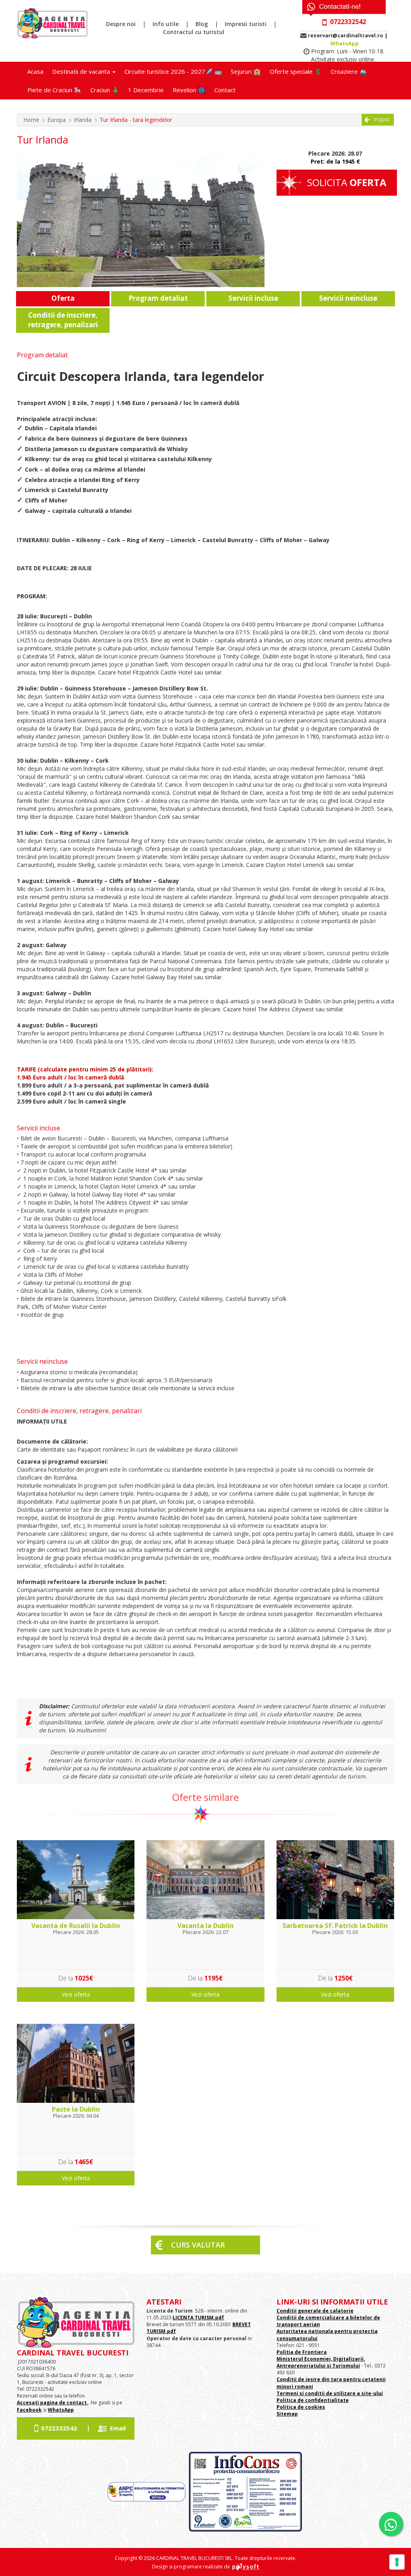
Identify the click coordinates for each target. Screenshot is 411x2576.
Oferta (63, 298)
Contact (225, 90)
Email (118, 2428)
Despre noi (121, 24)
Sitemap (287, 2414)
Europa (57, 120)
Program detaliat (158, 298)
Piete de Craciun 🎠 (54, 90)
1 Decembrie (146, 90)
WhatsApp (345, 43)
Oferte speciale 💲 (296, 71)
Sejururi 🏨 (246, 71)
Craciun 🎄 (105, 90)
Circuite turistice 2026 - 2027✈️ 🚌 (173, 71)
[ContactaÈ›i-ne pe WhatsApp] (391, 2524)
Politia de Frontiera (302, 2352)
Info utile (166, 24)
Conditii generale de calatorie (315, 2311)
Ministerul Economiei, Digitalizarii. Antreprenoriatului (321, 2362)
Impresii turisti (246, 24)
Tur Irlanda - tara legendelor (136, 120)
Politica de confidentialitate (313, 2400)
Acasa (35, 71)
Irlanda (83, 120)
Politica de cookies (301, 2407)
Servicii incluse (253, 298)
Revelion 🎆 (189, 90)
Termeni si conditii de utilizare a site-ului (330, 2393)
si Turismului (343, 2366)
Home (31, 120)
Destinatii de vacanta (82, 71)
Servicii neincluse (348, 298)
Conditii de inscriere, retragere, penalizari (63, 320)
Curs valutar (198, 2245)
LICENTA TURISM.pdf (198, 2318)
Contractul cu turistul (194, 32)
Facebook (29, 2410)
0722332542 (59, 2428)
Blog (202, 24)
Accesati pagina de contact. (53, 2403)
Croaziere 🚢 (349, 71)
